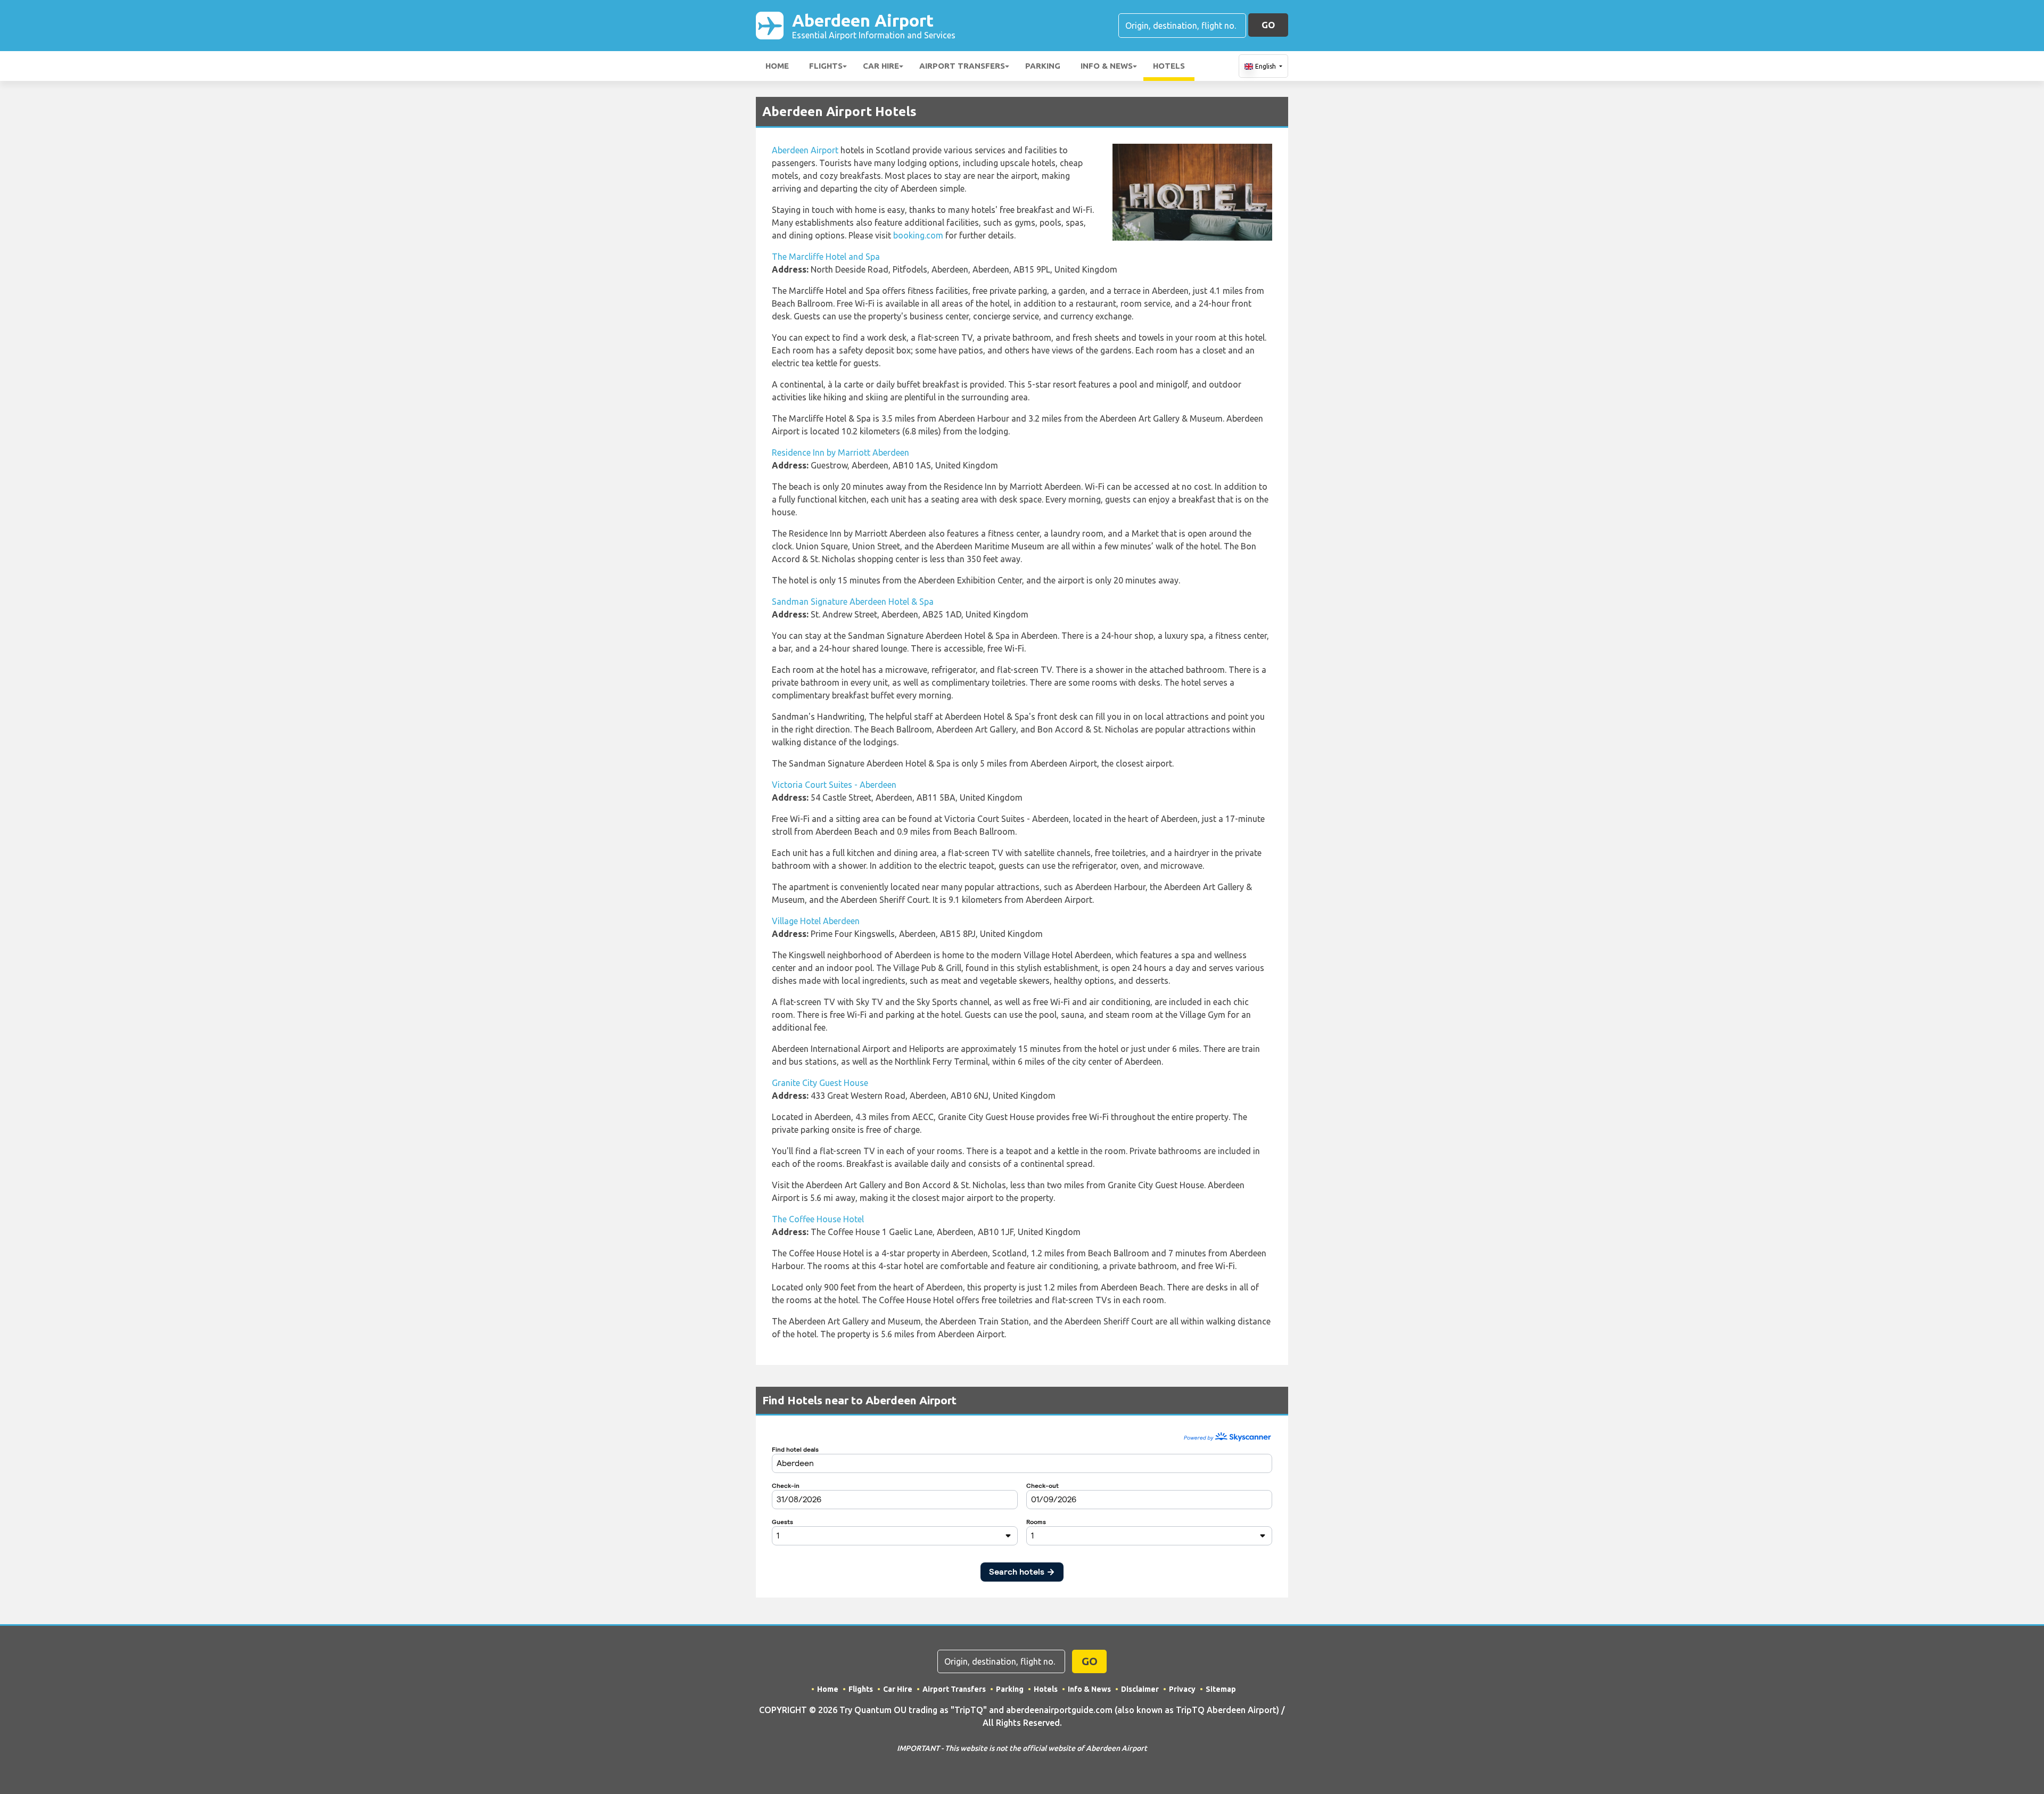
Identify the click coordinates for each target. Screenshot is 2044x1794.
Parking (1043, 66)
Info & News (1107, 66)
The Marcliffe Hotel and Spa (826, 257)
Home (777, 66)
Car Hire (881, 66)
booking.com (918, 235)
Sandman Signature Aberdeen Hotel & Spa (853, 602)
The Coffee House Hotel (818, 1219)
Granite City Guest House (820, 1083)
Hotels (1169, 66)
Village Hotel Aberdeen (816, 921)
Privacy (1182, 1689)
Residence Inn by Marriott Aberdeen (840, 452)
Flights (826, 66)
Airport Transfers (962, 66)
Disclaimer (1140, 1689)
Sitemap (1221, 1689)
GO (1268, 25)
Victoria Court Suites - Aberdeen (834, 785)
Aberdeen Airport (874, 25)
